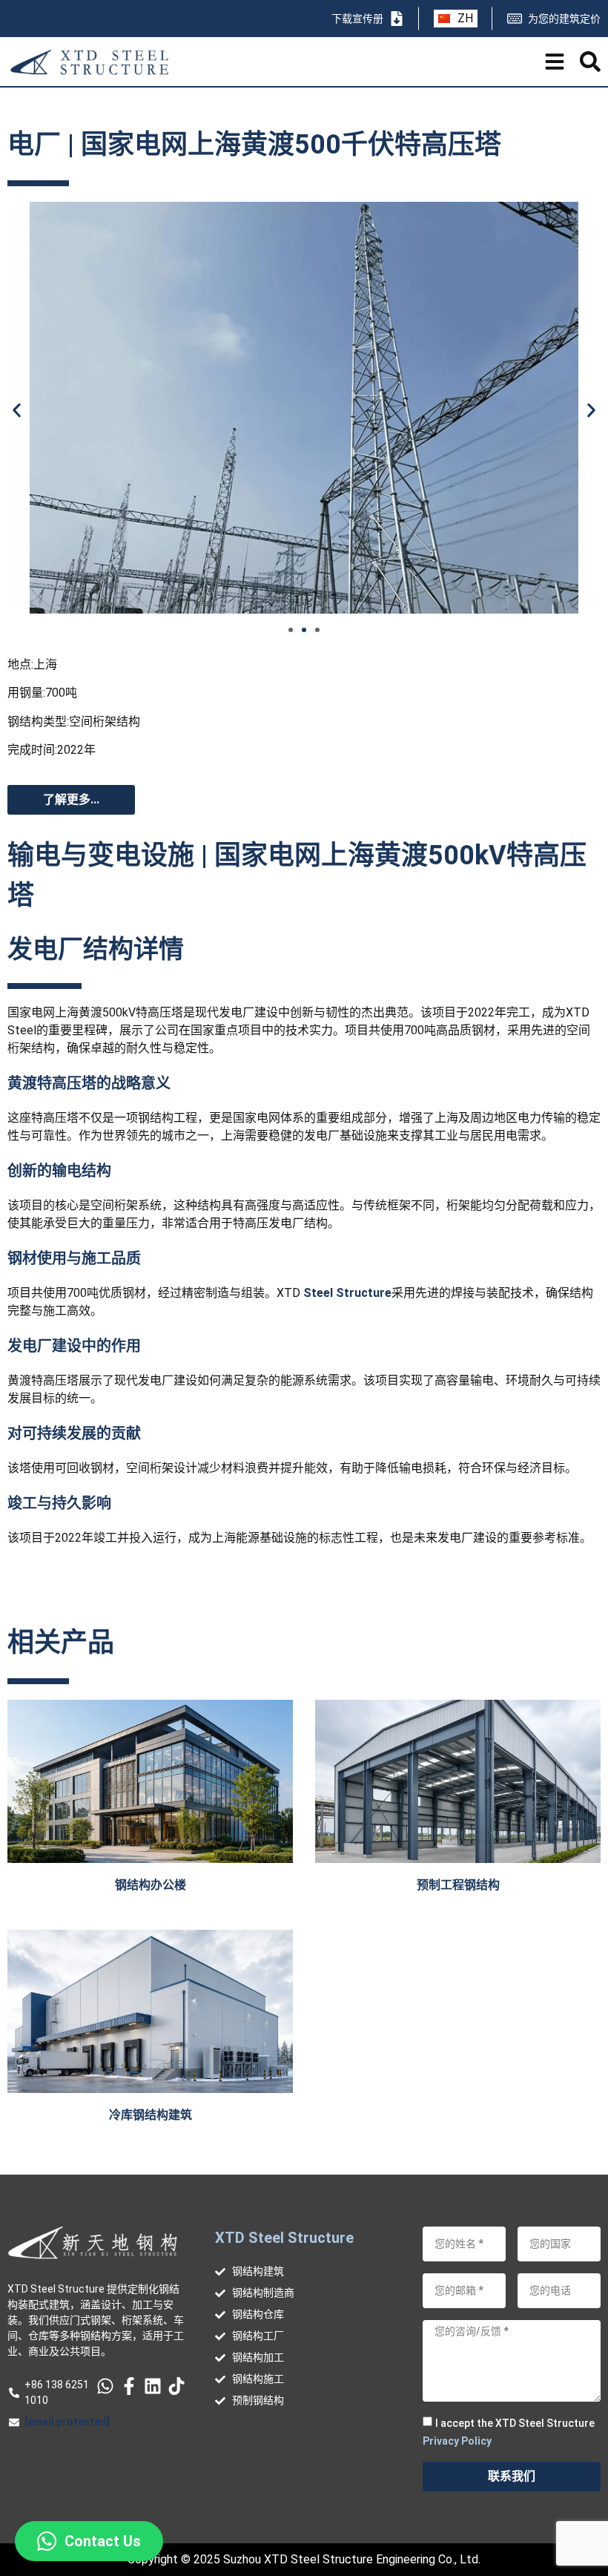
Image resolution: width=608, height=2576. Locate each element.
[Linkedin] (153, 2386)
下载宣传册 (357, 19)
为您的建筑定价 (564, 19)
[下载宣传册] (397, 19)
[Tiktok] (176, 2386)
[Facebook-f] (129, 2386)
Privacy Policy (457, 2441)
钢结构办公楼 (151, 1885)
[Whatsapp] (105, 2386)
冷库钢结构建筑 (151, 2115)
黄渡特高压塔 (52, 1083)
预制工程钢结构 (458, 1885)
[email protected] (67, 2422)
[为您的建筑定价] (515, 19)
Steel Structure (347, 1293)
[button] (17, 411)
